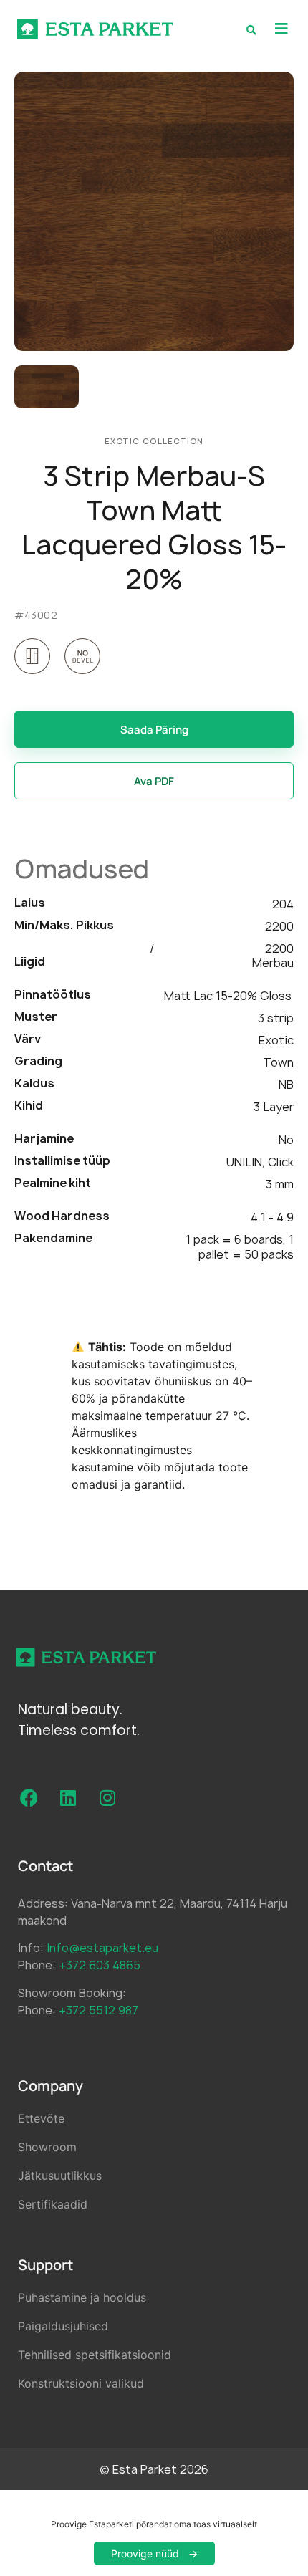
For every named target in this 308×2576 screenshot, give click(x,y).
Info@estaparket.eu (102, 1948)
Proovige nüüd (145, 2553)
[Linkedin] (68, 1798)
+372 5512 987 (98, 2010)
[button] (281, 29)
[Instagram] (107, 1798)
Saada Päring (154, 730)
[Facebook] (29, 1798)
